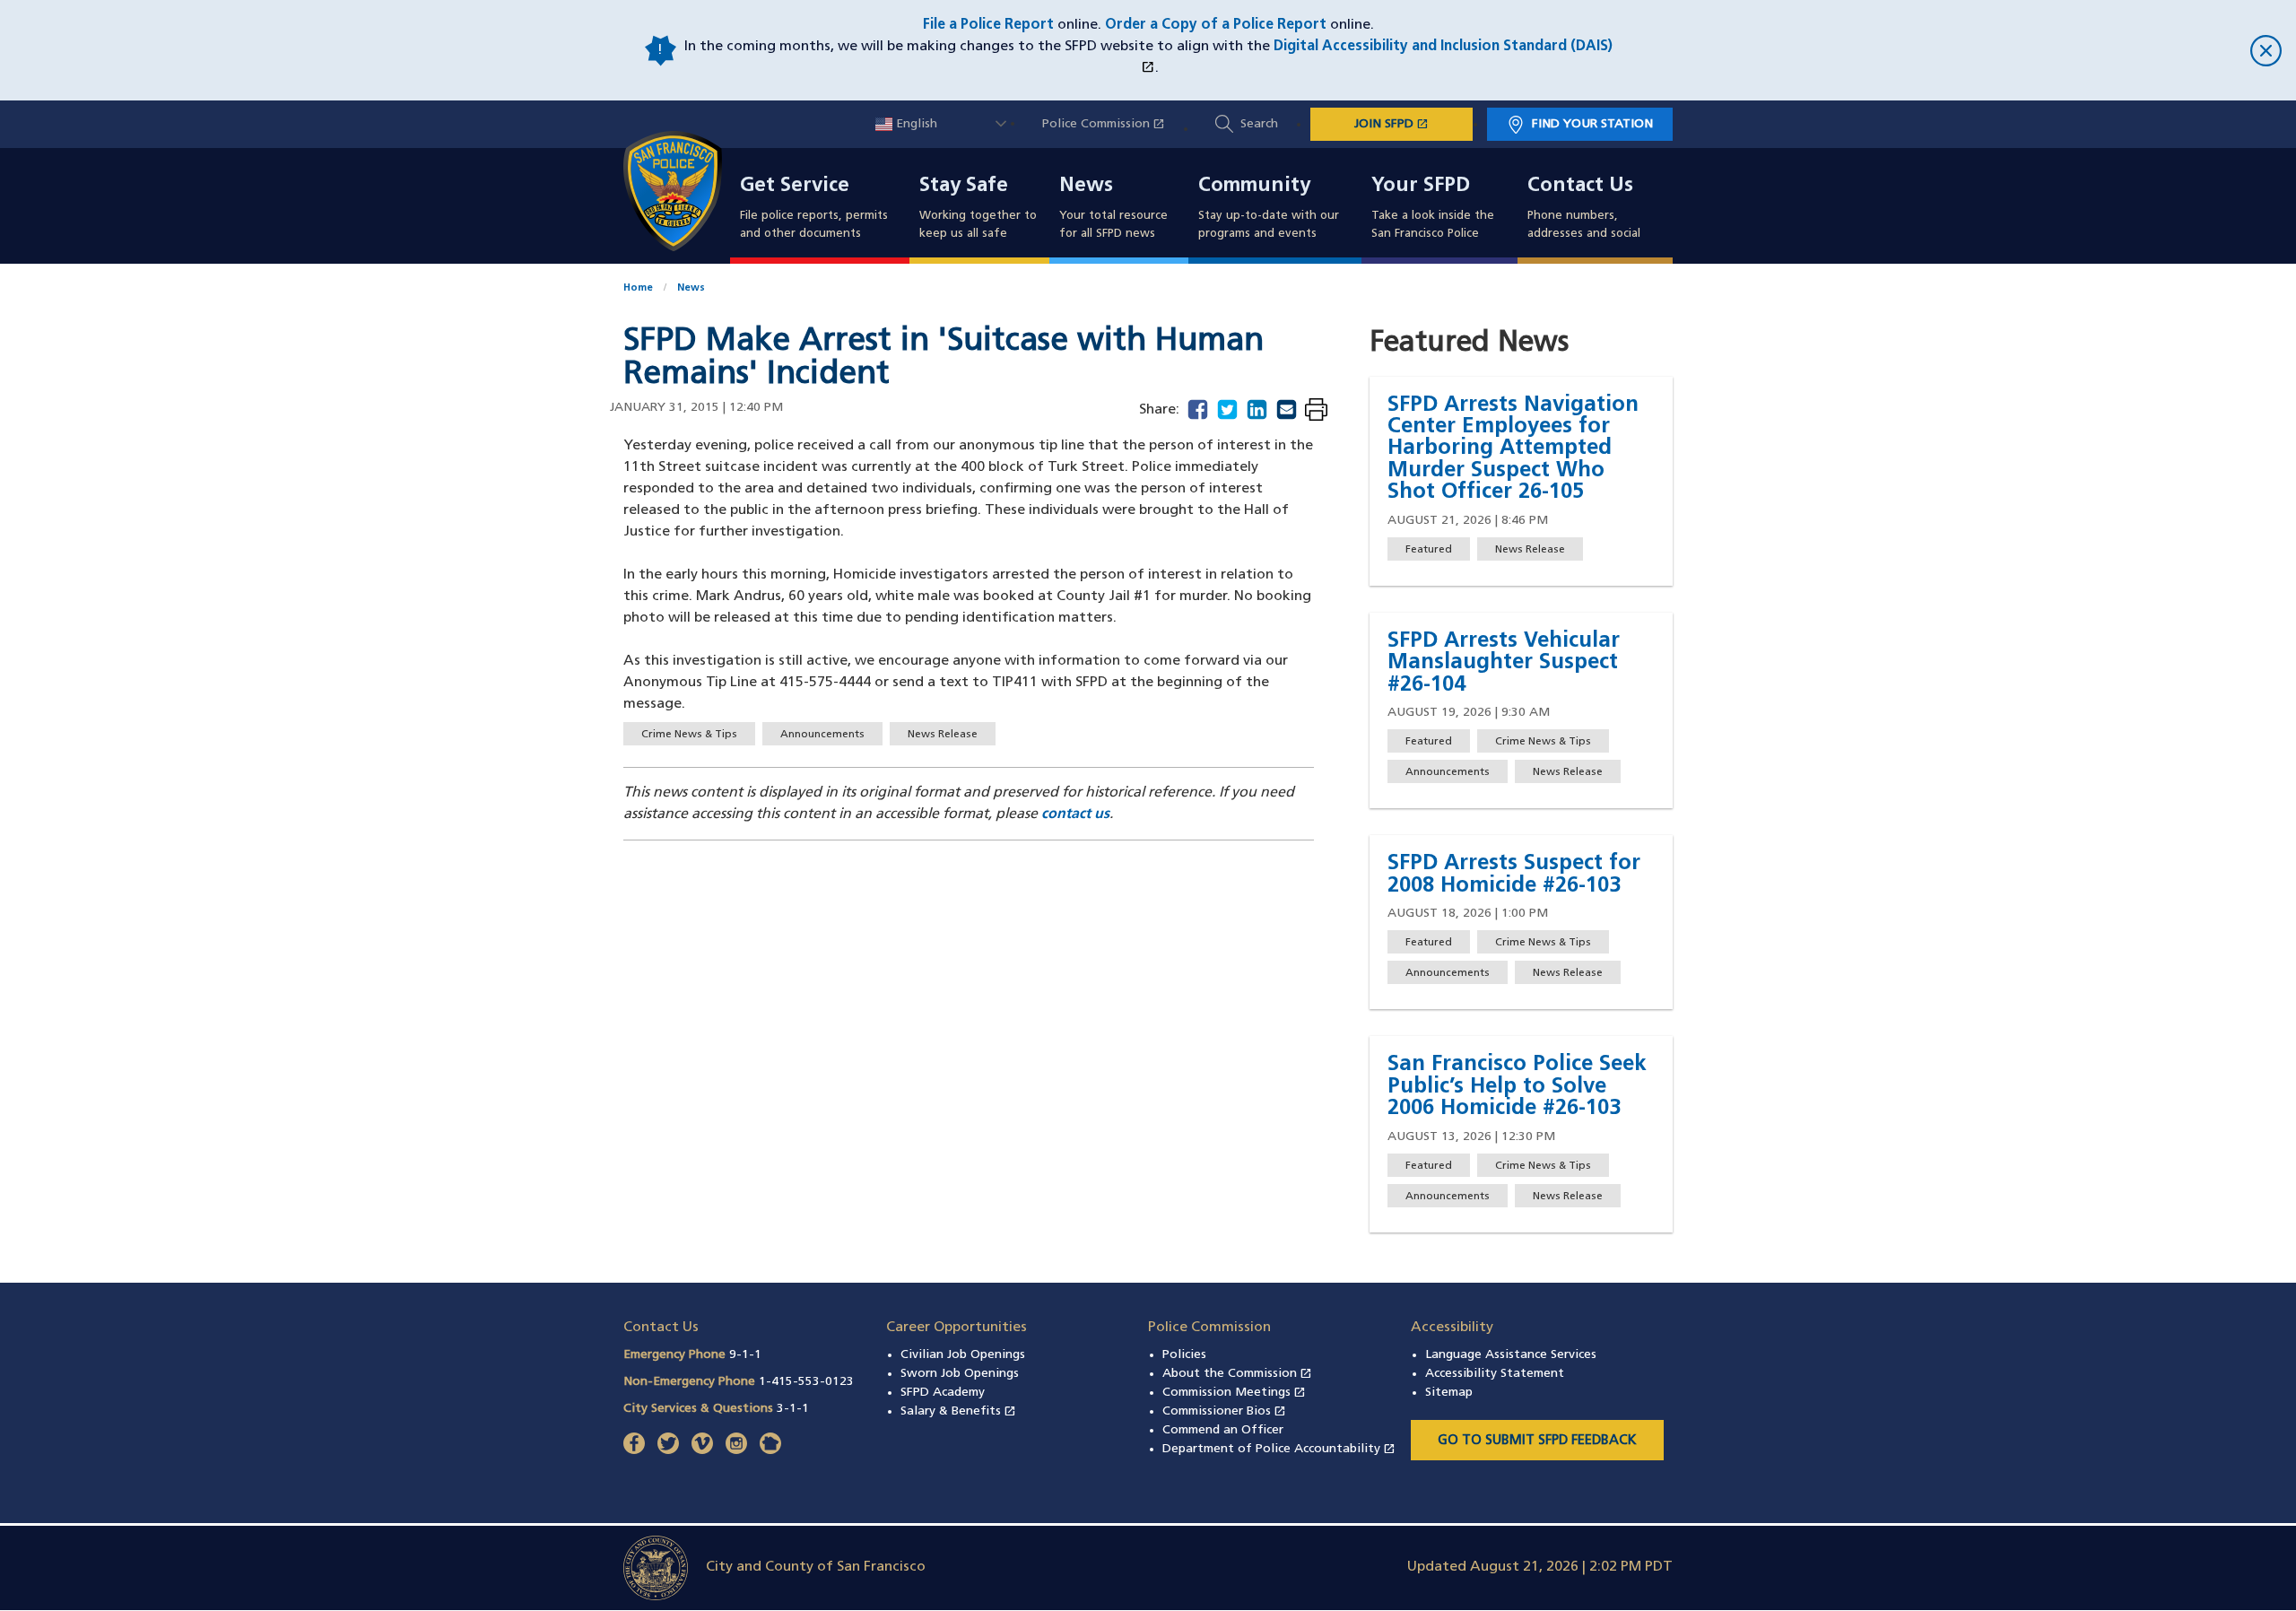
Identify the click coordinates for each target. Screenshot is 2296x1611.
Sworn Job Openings (960, 1374)
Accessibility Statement (1495, 1374)
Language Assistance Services (1511, 1355)
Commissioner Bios (1224, 1411)
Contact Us (1580, 187)
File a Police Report (988, 25)
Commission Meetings (1234, 1393)
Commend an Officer (1223, 1430)
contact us (1075, 814)
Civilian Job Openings (963, 1355)
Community (1254, 187)
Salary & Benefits (958, 1411)
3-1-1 (793, 1409)
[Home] (683, 191)
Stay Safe (964, 187)
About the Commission (1237, 1374)
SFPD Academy (943, 1393)
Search (1259, 124)
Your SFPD (1421, 187)
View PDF (1316, 411)
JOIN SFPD (1413, 124)
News (1086, 187)
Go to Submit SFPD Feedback (1537, 1441)
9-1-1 (745, 1355)
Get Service (795, 187)
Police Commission (1113, 124)
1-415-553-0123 (806, 1382)
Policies (1184, 1355)
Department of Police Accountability (1279, 1449)
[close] (1948, 51)
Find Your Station (1592, 124)
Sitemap (1449, 1393)
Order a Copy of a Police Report (1216, 25)
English (915, 124)
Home (638, 288)
